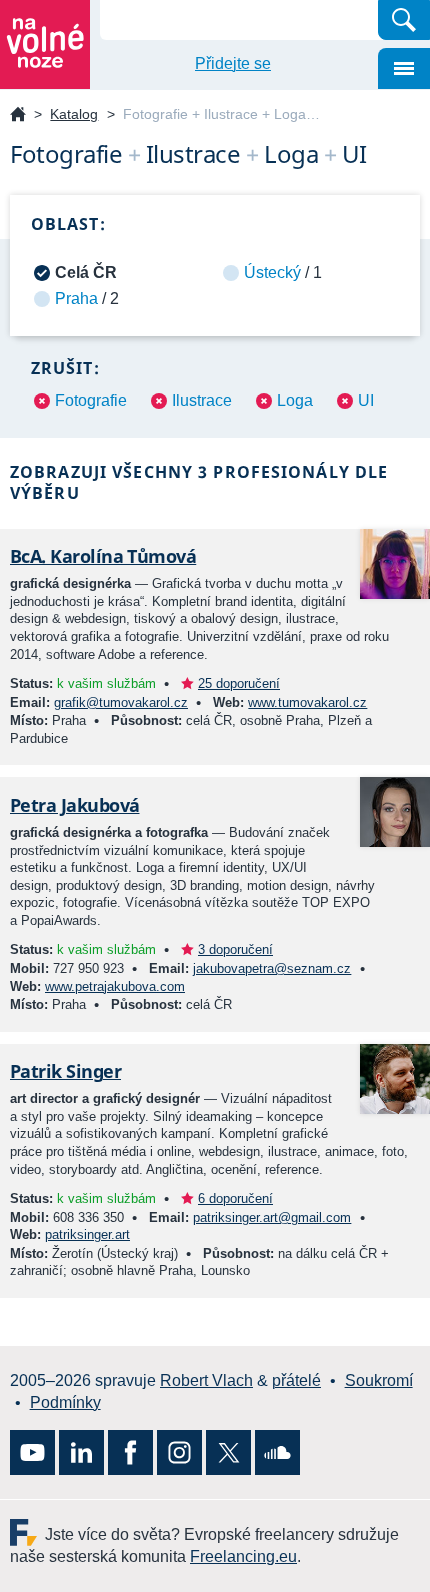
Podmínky (65, 1402)
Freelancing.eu (27, 1532)
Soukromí (379, 1380)
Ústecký (272, 272)
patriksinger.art (87, 1234)
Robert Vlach (206, 1380)
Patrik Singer (65, 1071)
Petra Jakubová (74, 805)
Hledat (404, 20)
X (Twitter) (228, 1452)
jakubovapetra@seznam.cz (272, 968)
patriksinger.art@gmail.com (272, 1217)
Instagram (179, 1452)
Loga (295, 400)
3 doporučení (235, 949)
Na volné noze (18, 115)
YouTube (32, 1452)
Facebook (130, 1452)
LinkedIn (81, 1452)
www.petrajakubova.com (115, 986)
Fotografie (91, 400)
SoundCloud (277, 1452)
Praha (76, 298)
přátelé (296, 1380)
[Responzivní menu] (404, 68)
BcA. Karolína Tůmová (103, 556)
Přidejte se (233, 63)
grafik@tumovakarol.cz (121, 702)
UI (366, 400)
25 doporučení (239, 683)
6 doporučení (235, 1198)
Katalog (74, 114)
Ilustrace (202, 400)
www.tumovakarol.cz (307, 702)
